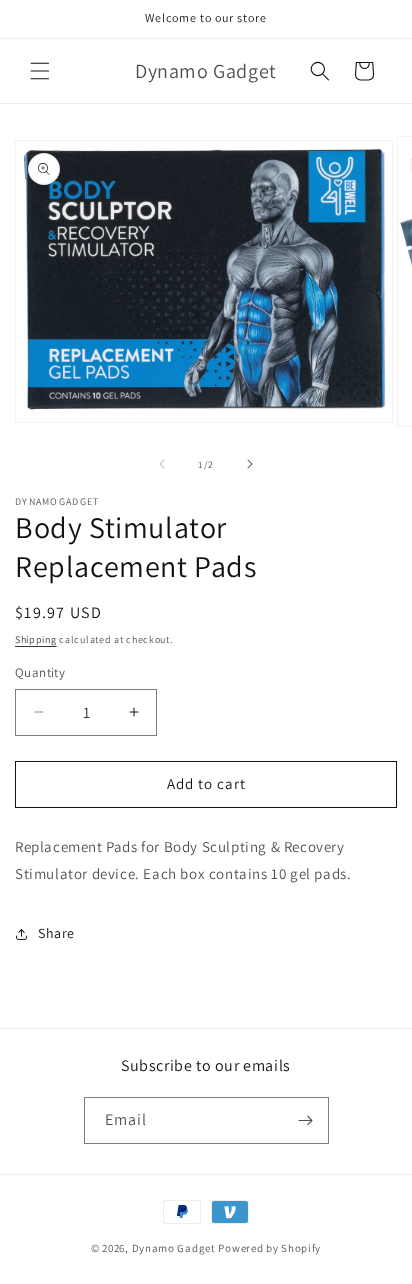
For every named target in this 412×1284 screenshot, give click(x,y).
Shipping (36, 639)
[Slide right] (250, 464)
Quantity (40, 672)
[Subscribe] (306, 1120)
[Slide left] (162, 464)
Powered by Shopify (269, 1248)
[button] (40, 71)
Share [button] (56, 933)
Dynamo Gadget (174, 1248)
